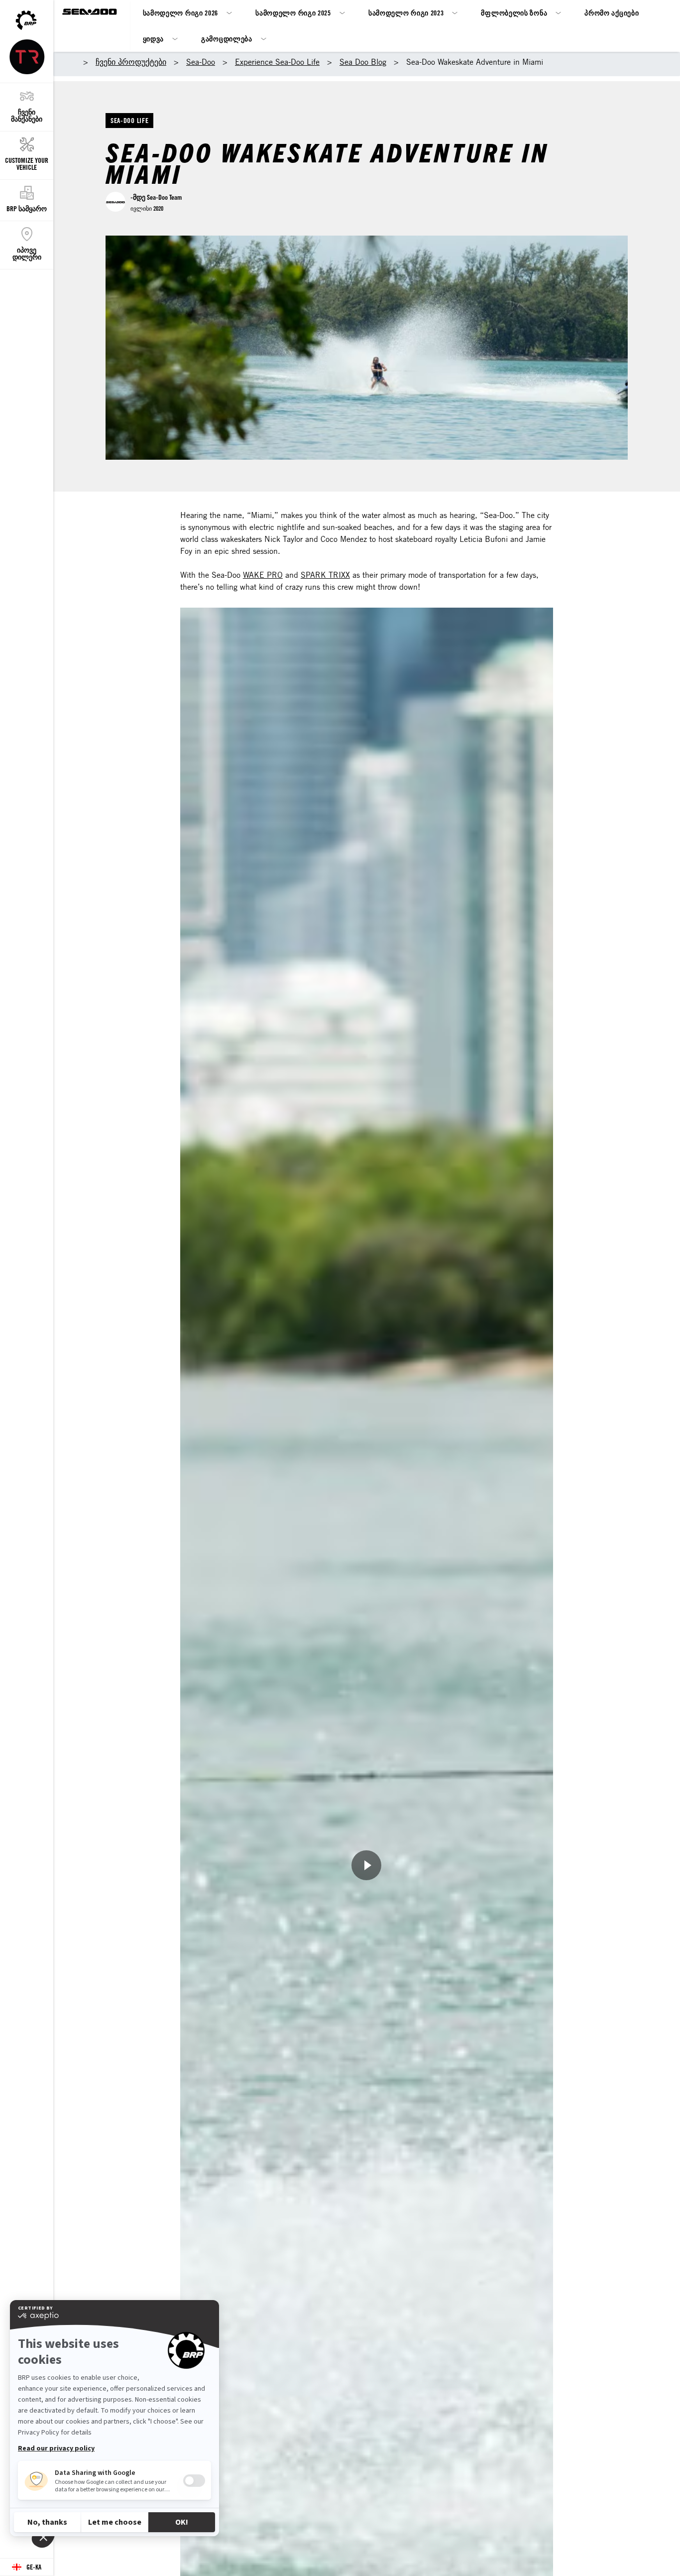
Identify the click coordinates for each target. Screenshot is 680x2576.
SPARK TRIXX (325, 575)
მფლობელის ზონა (514, 13)
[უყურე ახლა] (366, 1865)
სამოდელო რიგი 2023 (406, 13)
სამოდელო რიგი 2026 (181, 13)
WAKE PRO (263, 575)
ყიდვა (154, 39)
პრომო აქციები (612, 13)
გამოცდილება (227, 39)
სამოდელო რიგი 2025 (293, 13)
